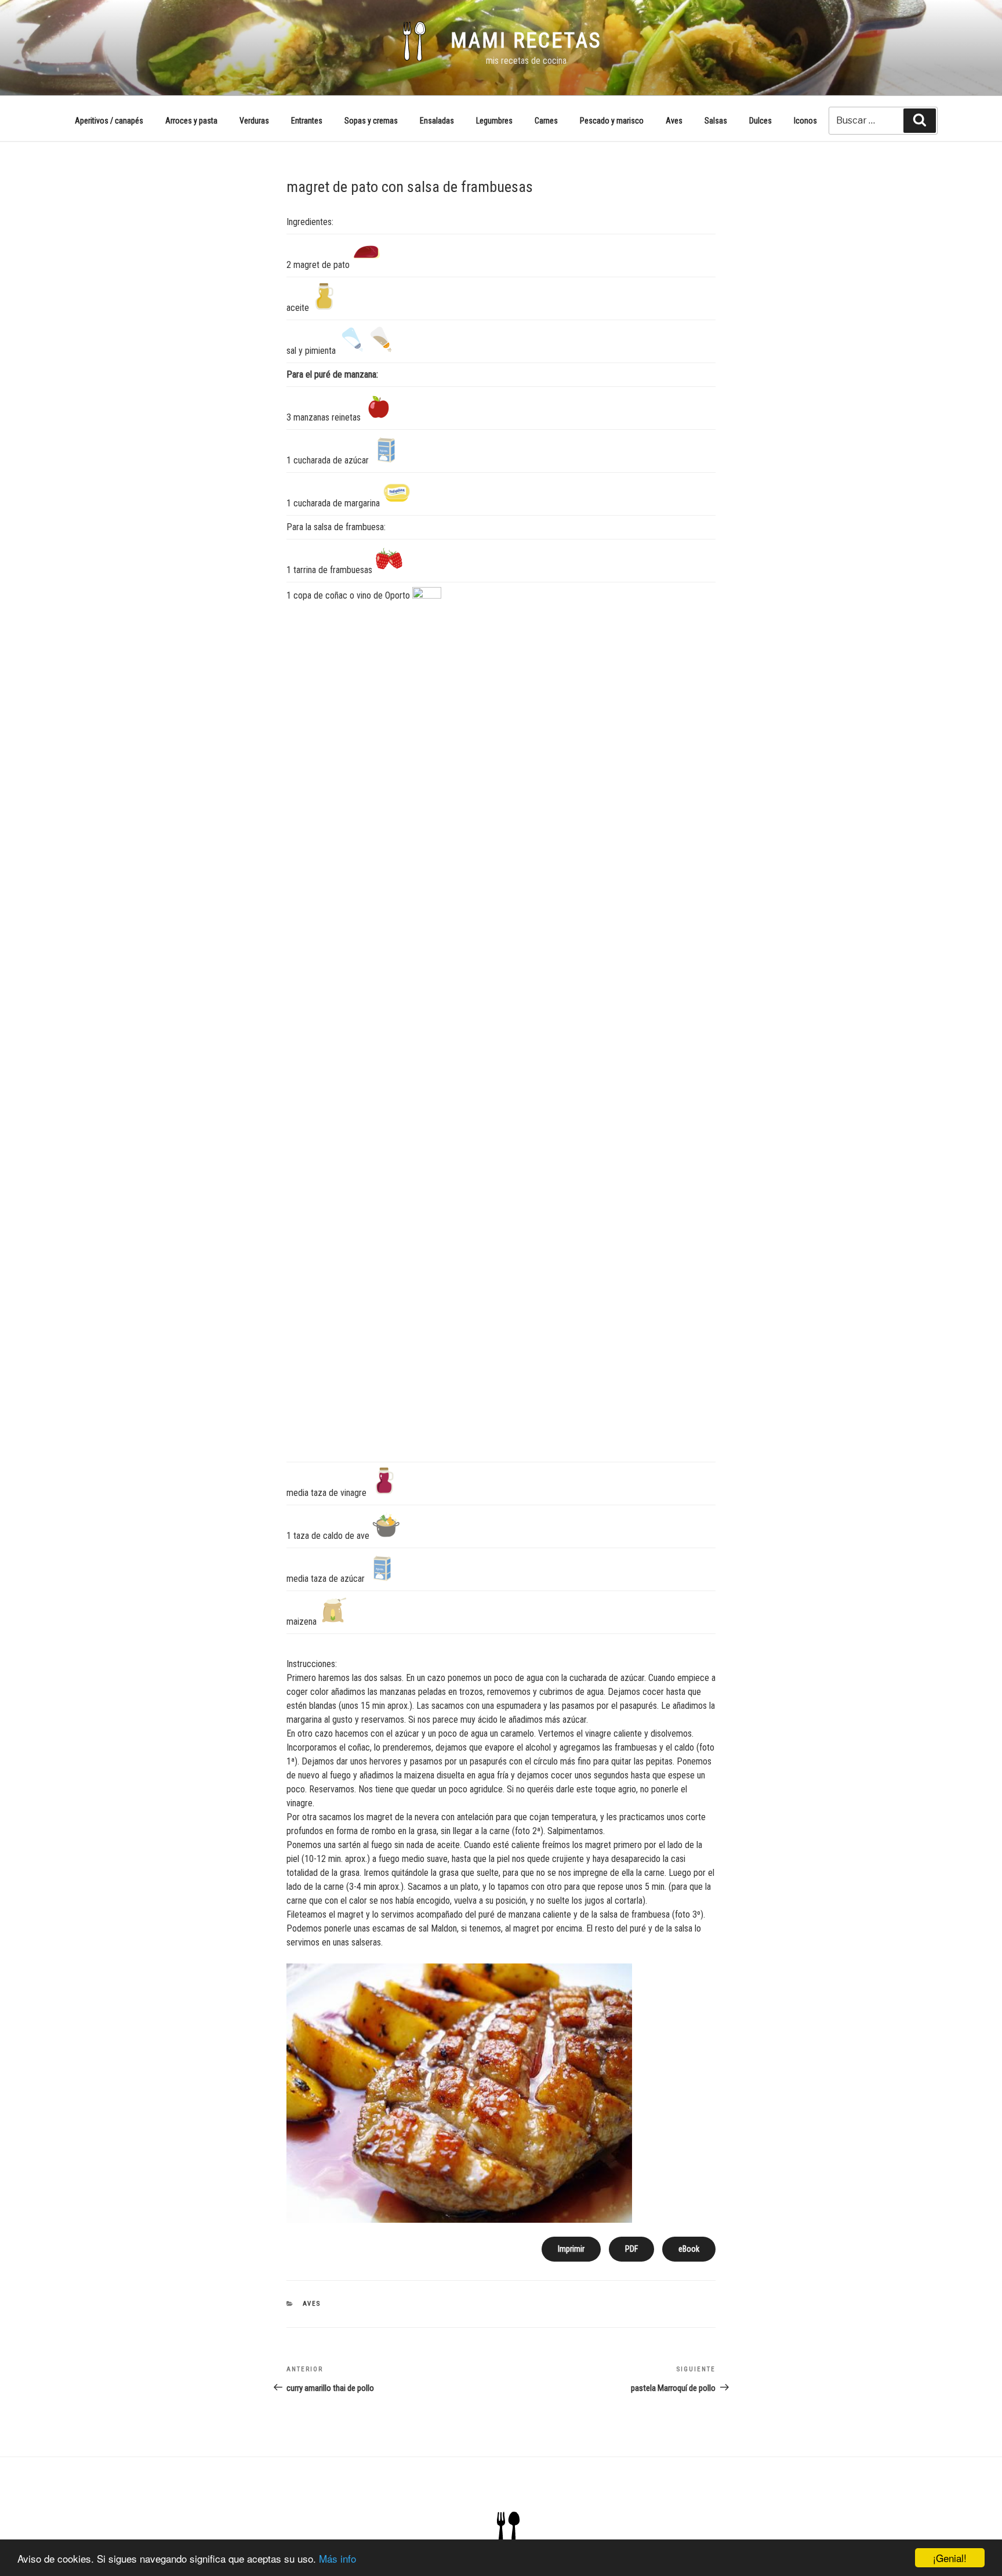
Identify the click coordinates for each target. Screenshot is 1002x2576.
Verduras (254, 121)
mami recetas (526, 41)
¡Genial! (950, 2558)
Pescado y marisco (612, 121)
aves (312, 2304)
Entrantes (307, 121)
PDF (631, 2249)
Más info (337, 2558)
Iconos (805, 121)
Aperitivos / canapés (109, 121)
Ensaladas (437, 121)
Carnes (546, 121)
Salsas (716, 121)
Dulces (760, 121)
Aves (674, 121)
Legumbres (494, 121)
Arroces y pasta (191, 121)
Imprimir (571, 2249)
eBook (689, 2249)
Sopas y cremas (371, 121)
